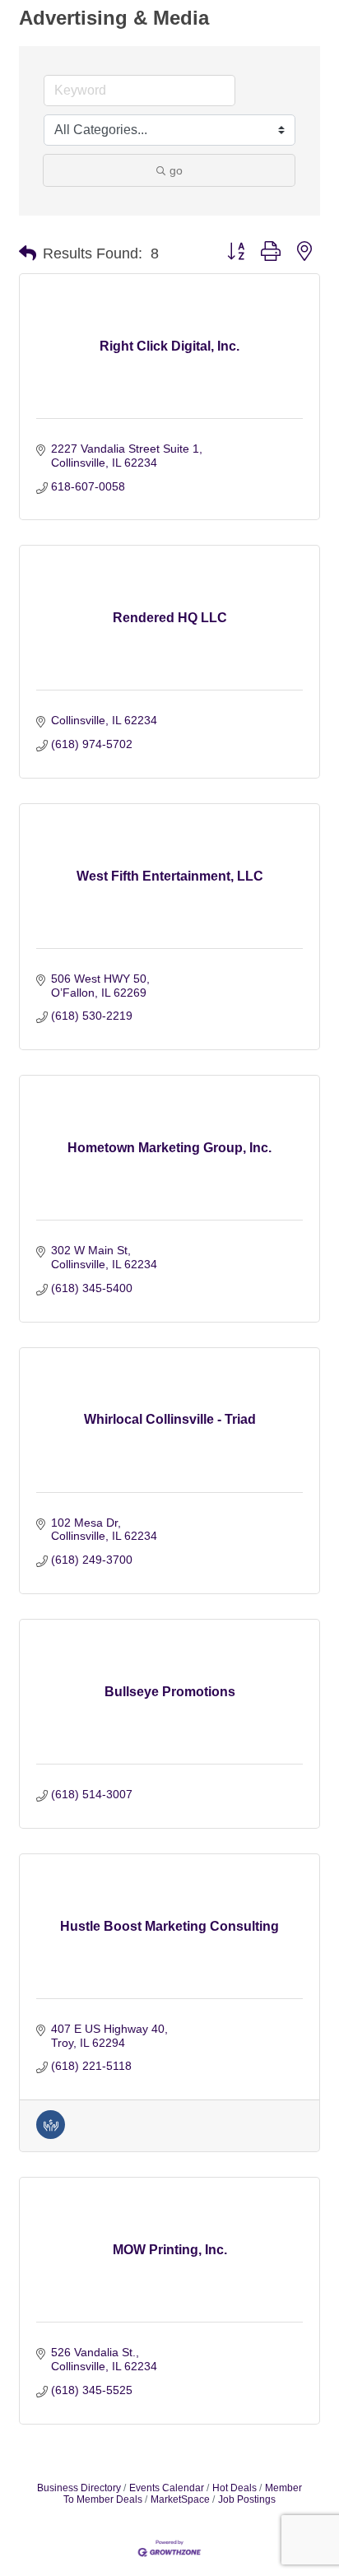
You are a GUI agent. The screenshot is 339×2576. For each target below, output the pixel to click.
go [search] (176, 170)
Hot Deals (235, 2488)
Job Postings (247, 2499)
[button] (28, 253)
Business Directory (79, 2488)
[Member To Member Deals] (51, 2135)
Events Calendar (167, 2488)
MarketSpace (180, 2499)
